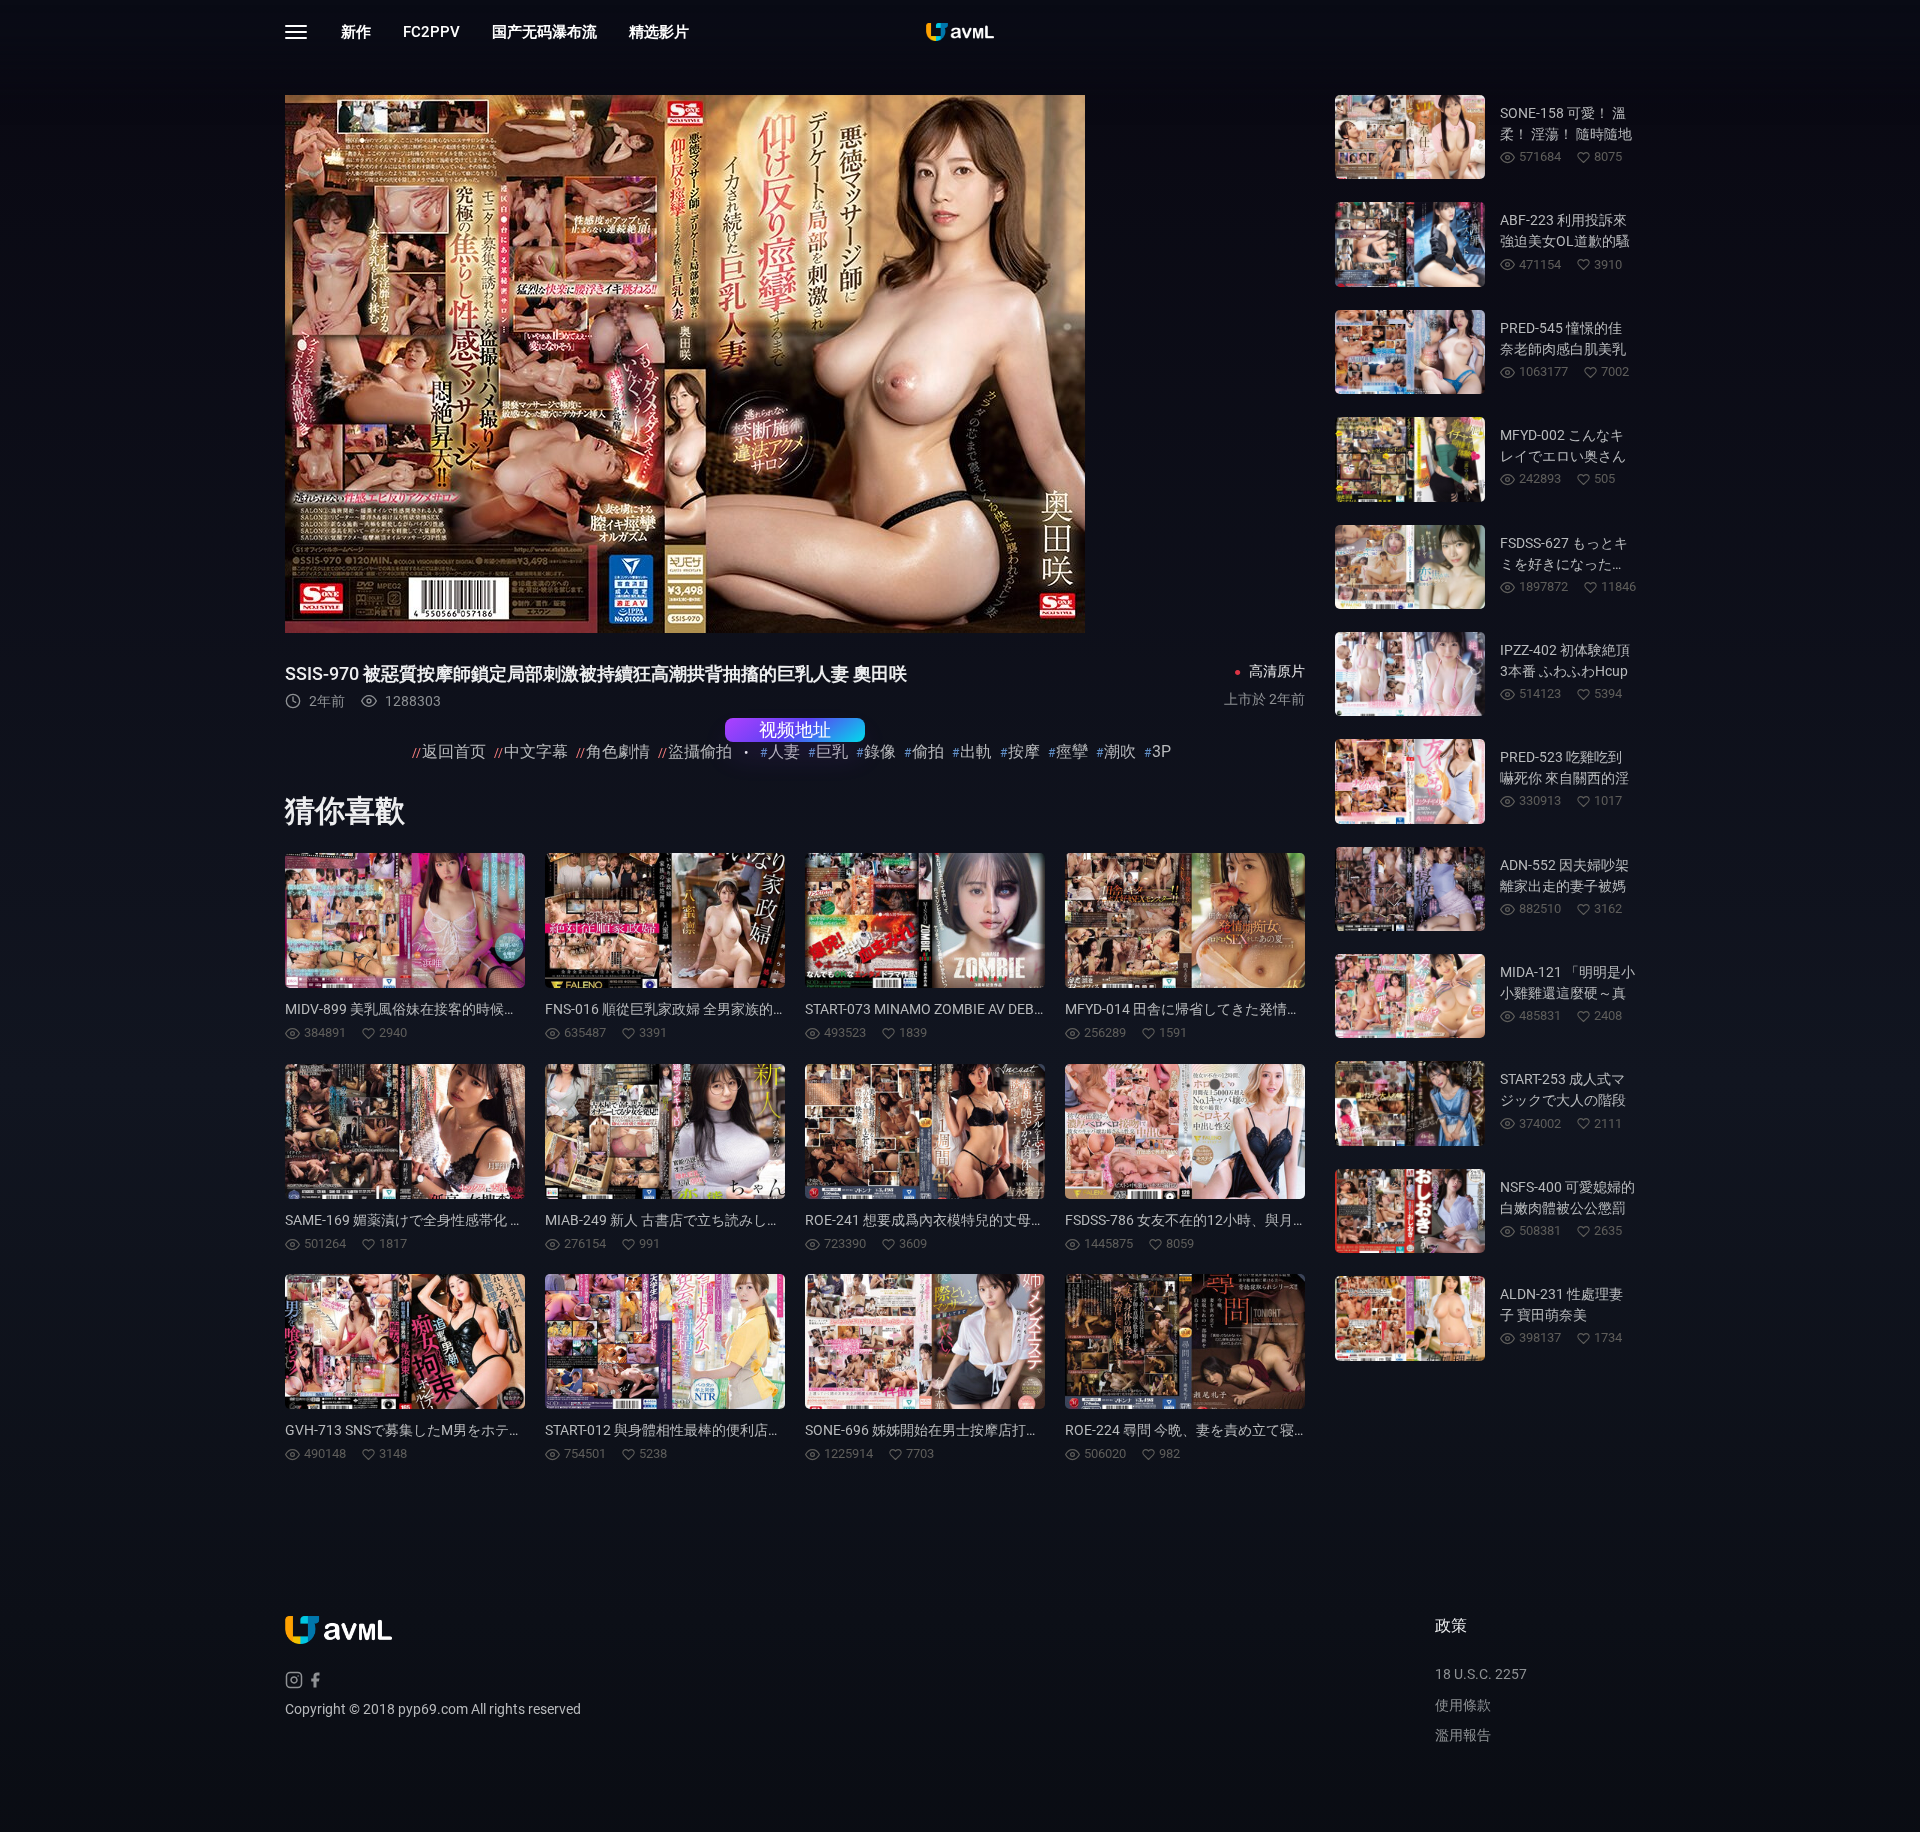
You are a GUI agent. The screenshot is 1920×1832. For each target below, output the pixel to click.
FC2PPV (431, 32)
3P (1161, 751)
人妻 (784, 751)
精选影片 (659, 32)
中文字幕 (536, 751)
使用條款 (1463, 1705)
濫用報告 (1463, 1735)
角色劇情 (618, 751)
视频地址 (795, 729)
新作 (356, 32)
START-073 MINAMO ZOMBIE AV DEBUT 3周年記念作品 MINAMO (1005, 1009)
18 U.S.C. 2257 (1481, 1674)
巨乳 (832, 751)
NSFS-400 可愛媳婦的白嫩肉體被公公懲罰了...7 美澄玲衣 (1567, 1208)
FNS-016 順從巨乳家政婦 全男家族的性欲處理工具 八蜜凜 (723, 1009)
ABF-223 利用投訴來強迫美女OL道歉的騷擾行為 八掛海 (1565, 241)
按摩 (1024, 751)
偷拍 (928, 751)
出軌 (976, 751)
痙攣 (1072, 751)
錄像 (880, 751)
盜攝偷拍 (700, 751)
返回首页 (454, 751)
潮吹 (1120, 751)
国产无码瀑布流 (544, 32)
